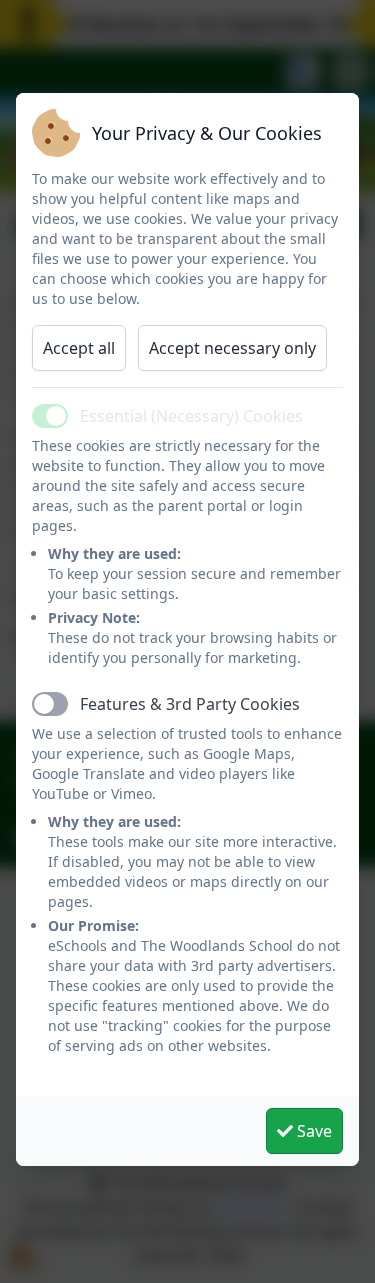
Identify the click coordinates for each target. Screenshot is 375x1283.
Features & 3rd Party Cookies (190, 704)
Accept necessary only (232, 348)
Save (312, 1131)
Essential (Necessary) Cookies (191, 416)
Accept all (79, 348)
